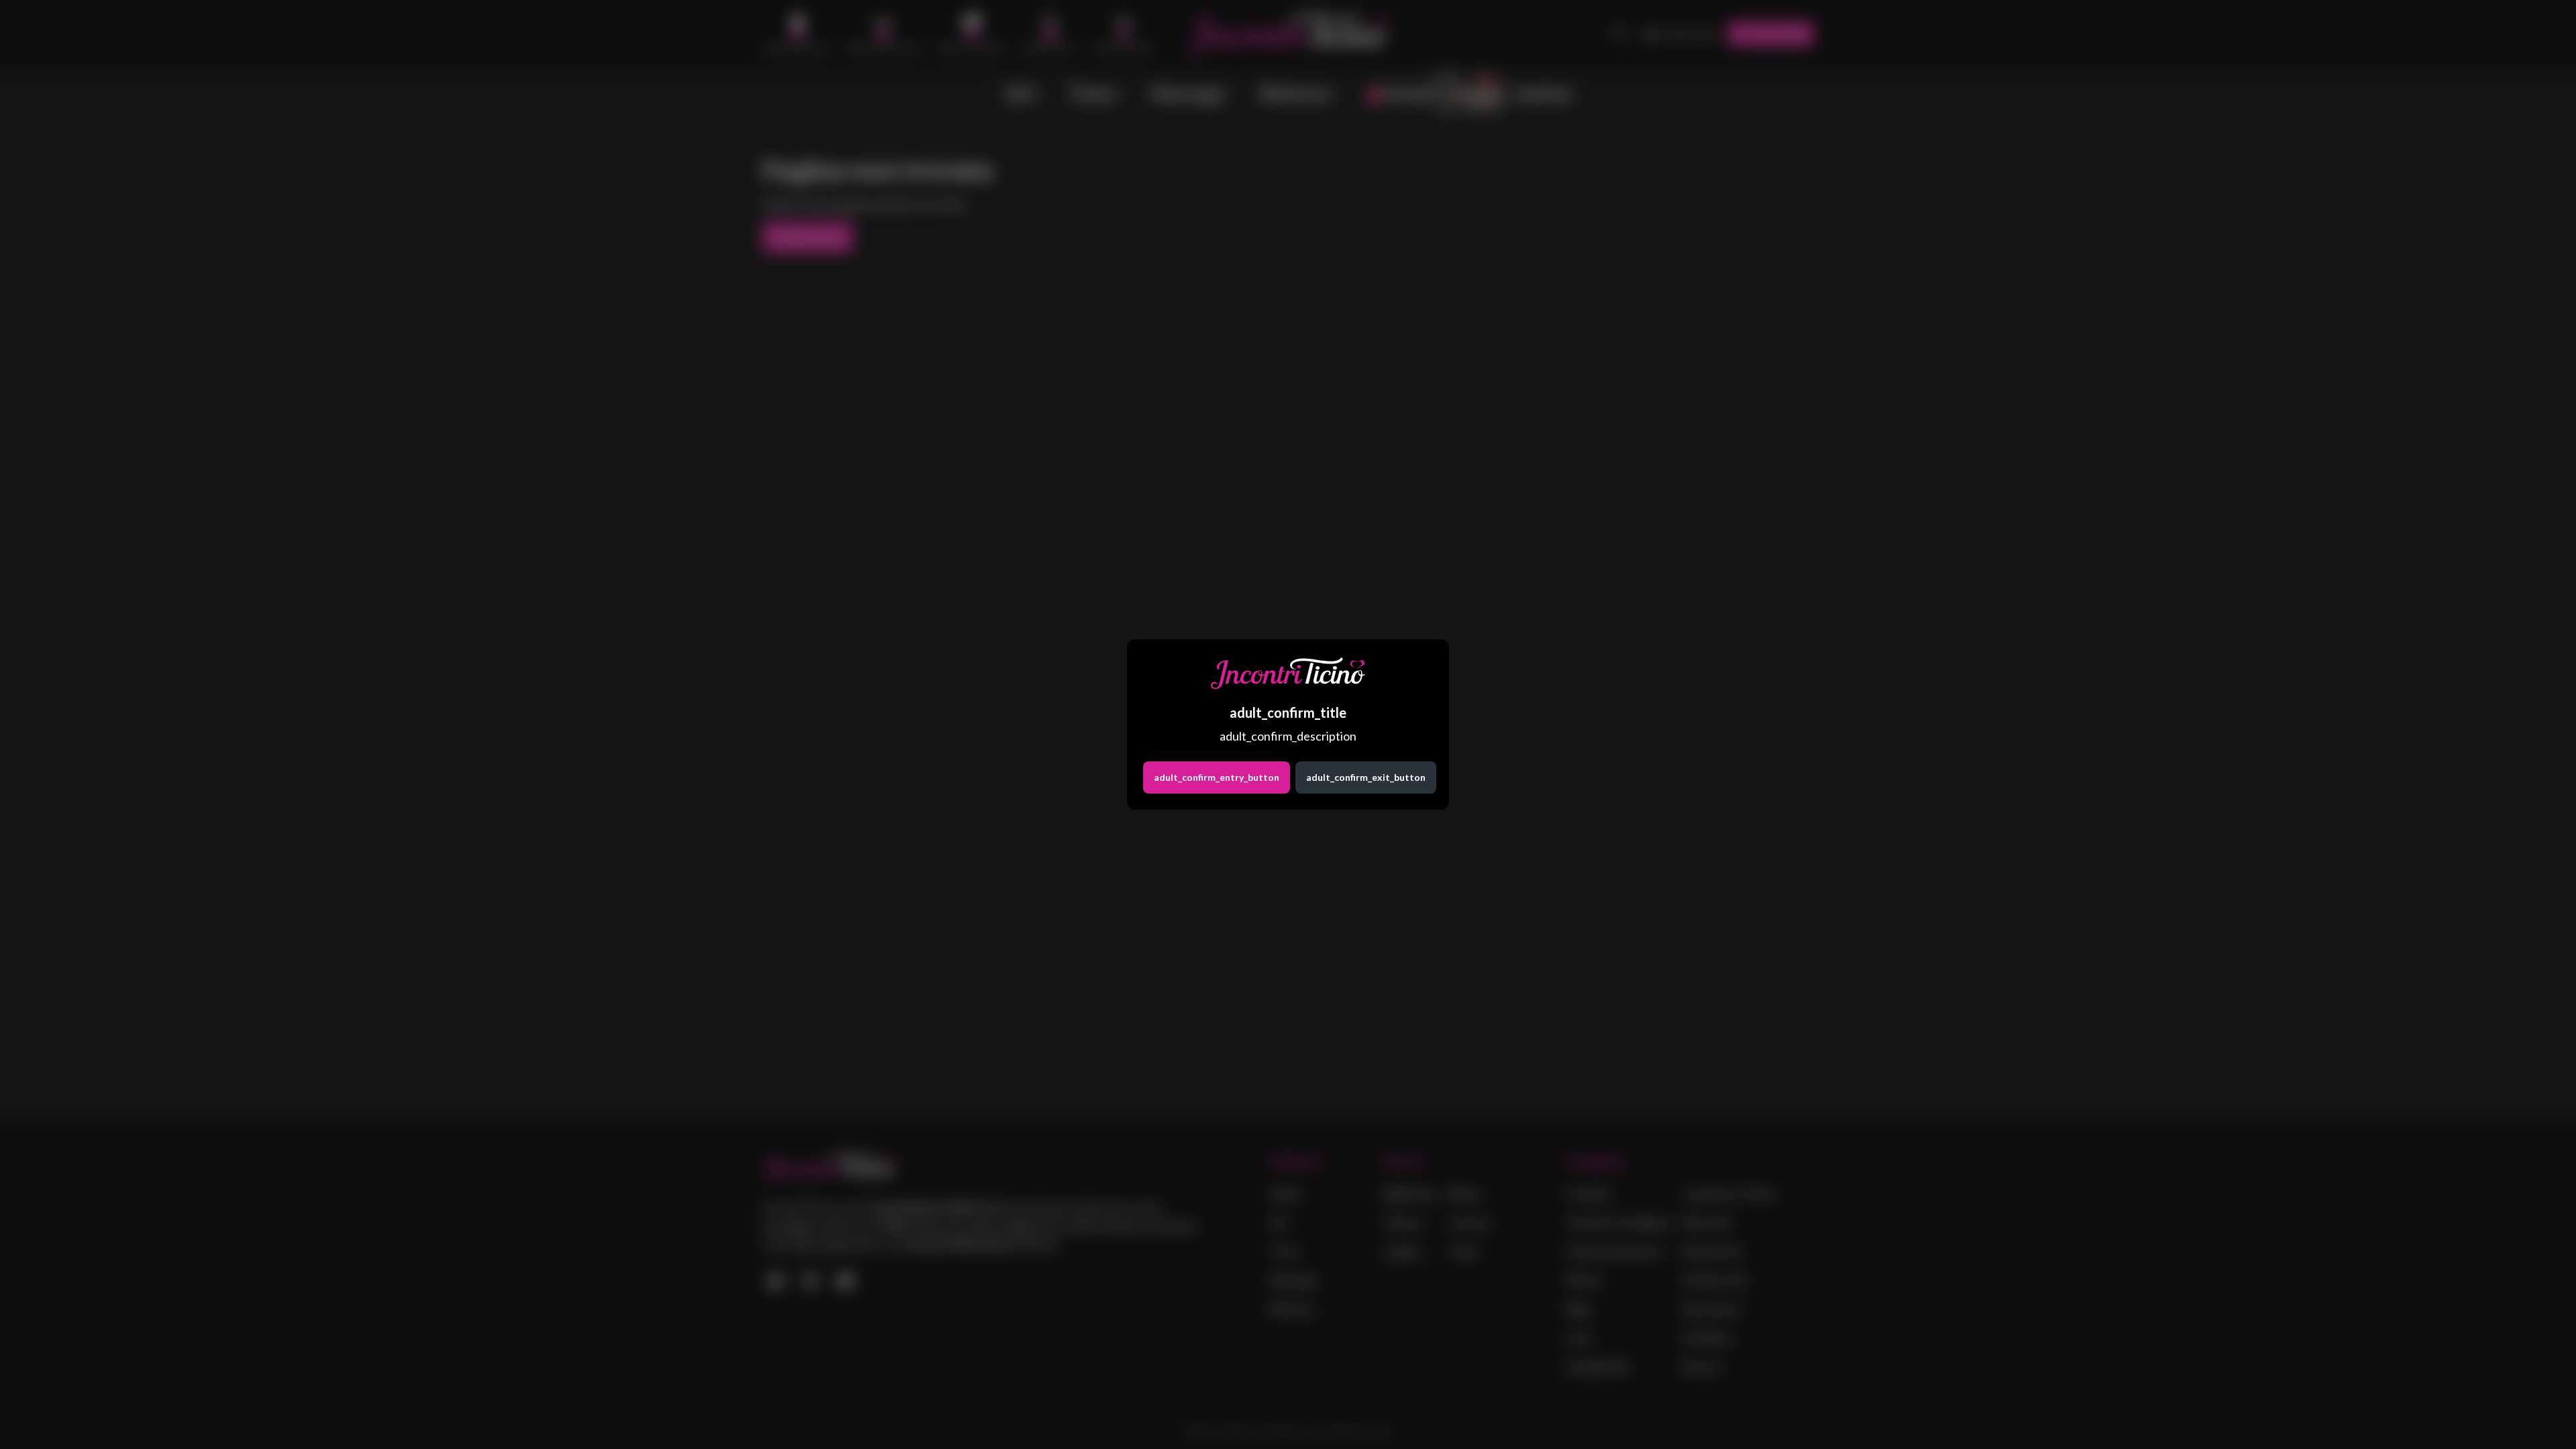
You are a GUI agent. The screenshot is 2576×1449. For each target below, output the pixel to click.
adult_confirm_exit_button (1366, 777)
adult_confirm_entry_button (1217, 777)
